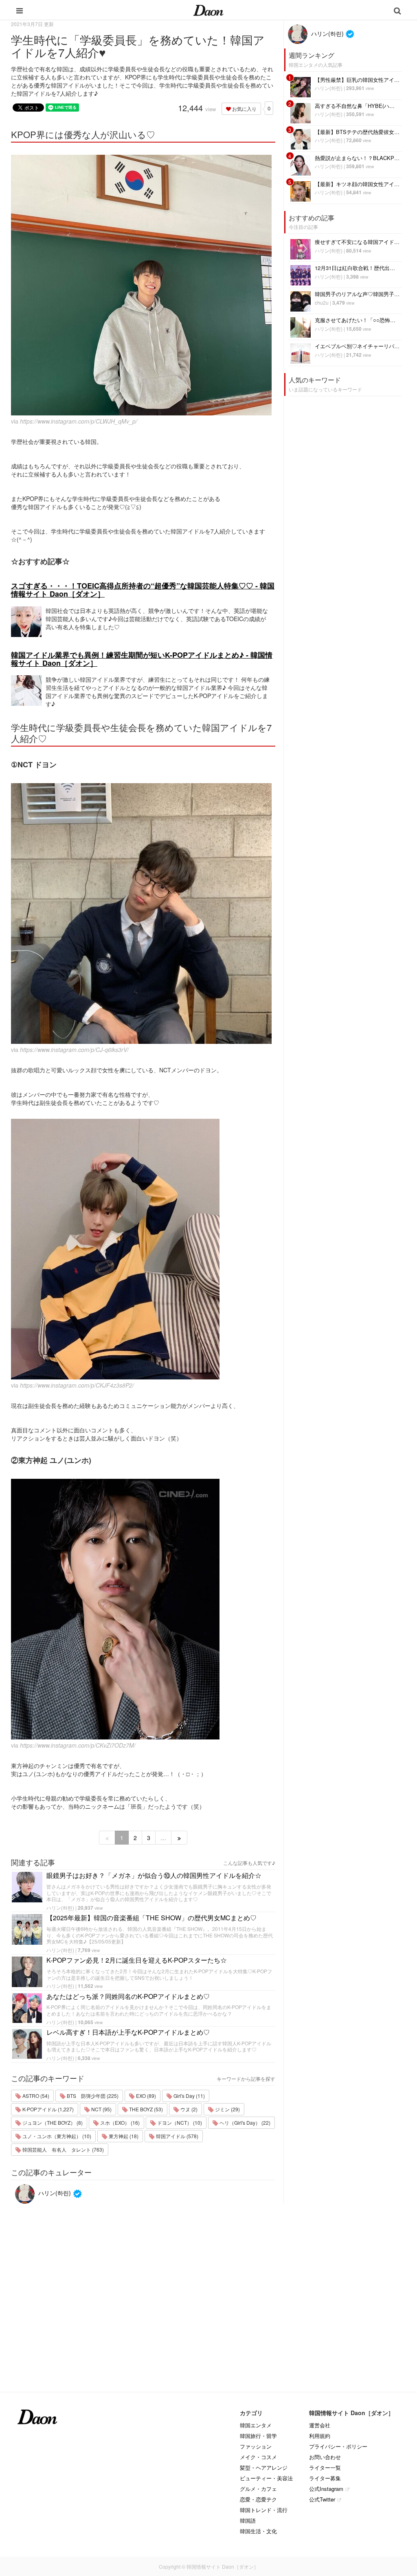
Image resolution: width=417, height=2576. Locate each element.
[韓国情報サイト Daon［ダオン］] (208, 10)
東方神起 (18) (123, 2136)
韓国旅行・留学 (258, 2436)
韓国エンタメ (256, 2425)
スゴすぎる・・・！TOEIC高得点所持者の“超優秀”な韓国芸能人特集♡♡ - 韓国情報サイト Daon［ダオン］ (143, 590)
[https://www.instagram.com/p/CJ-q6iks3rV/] (143, 914)
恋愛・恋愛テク (258, 2499)
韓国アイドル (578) (177, 2136)
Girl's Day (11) (189, 2096)
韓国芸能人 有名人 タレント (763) (63, 2149)
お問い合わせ (325, 2457)
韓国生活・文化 (258, 2531)
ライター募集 (325, 2478)
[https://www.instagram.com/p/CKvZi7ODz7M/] (143, 1609)
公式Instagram (326, 2489)
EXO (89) (145, 2096)
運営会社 (320, 2425)
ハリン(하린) (60, 1907)
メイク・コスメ (258, 2457)
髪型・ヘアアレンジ (264, 2467)
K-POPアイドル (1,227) (47, 2109)
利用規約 (320, 2436)
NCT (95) (101, 2109)
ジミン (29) (227, 2109)
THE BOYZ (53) (145, 2109)
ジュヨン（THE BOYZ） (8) (52, 2123)
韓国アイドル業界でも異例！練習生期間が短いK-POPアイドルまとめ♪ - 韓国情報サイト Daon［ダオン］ (142, 659)
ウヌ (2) (188, 2109)
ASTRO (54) (35, 2096)
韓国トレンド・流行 (264, 2510)
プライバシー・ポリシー (338, 2446)
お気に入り (244, 109)
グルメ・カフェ (258, 2489)
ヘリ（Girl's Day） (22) (244, 2123)
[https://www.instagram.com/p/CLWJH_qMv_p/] (143, 285)
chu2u (322, 302)
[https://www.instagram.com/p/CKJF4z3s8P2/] (143, 1249)
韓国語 (248, 2520)
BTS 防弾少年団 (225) (92, 2096)
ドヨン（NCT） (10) (179, 2123)
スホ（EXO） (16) (119, 2123)
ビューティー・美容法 (266, 2478)
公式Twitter (322, 2499)
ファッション (256, 2446)
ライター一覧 (325, 2467)
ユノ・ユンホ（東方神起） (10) (56, 2136)
